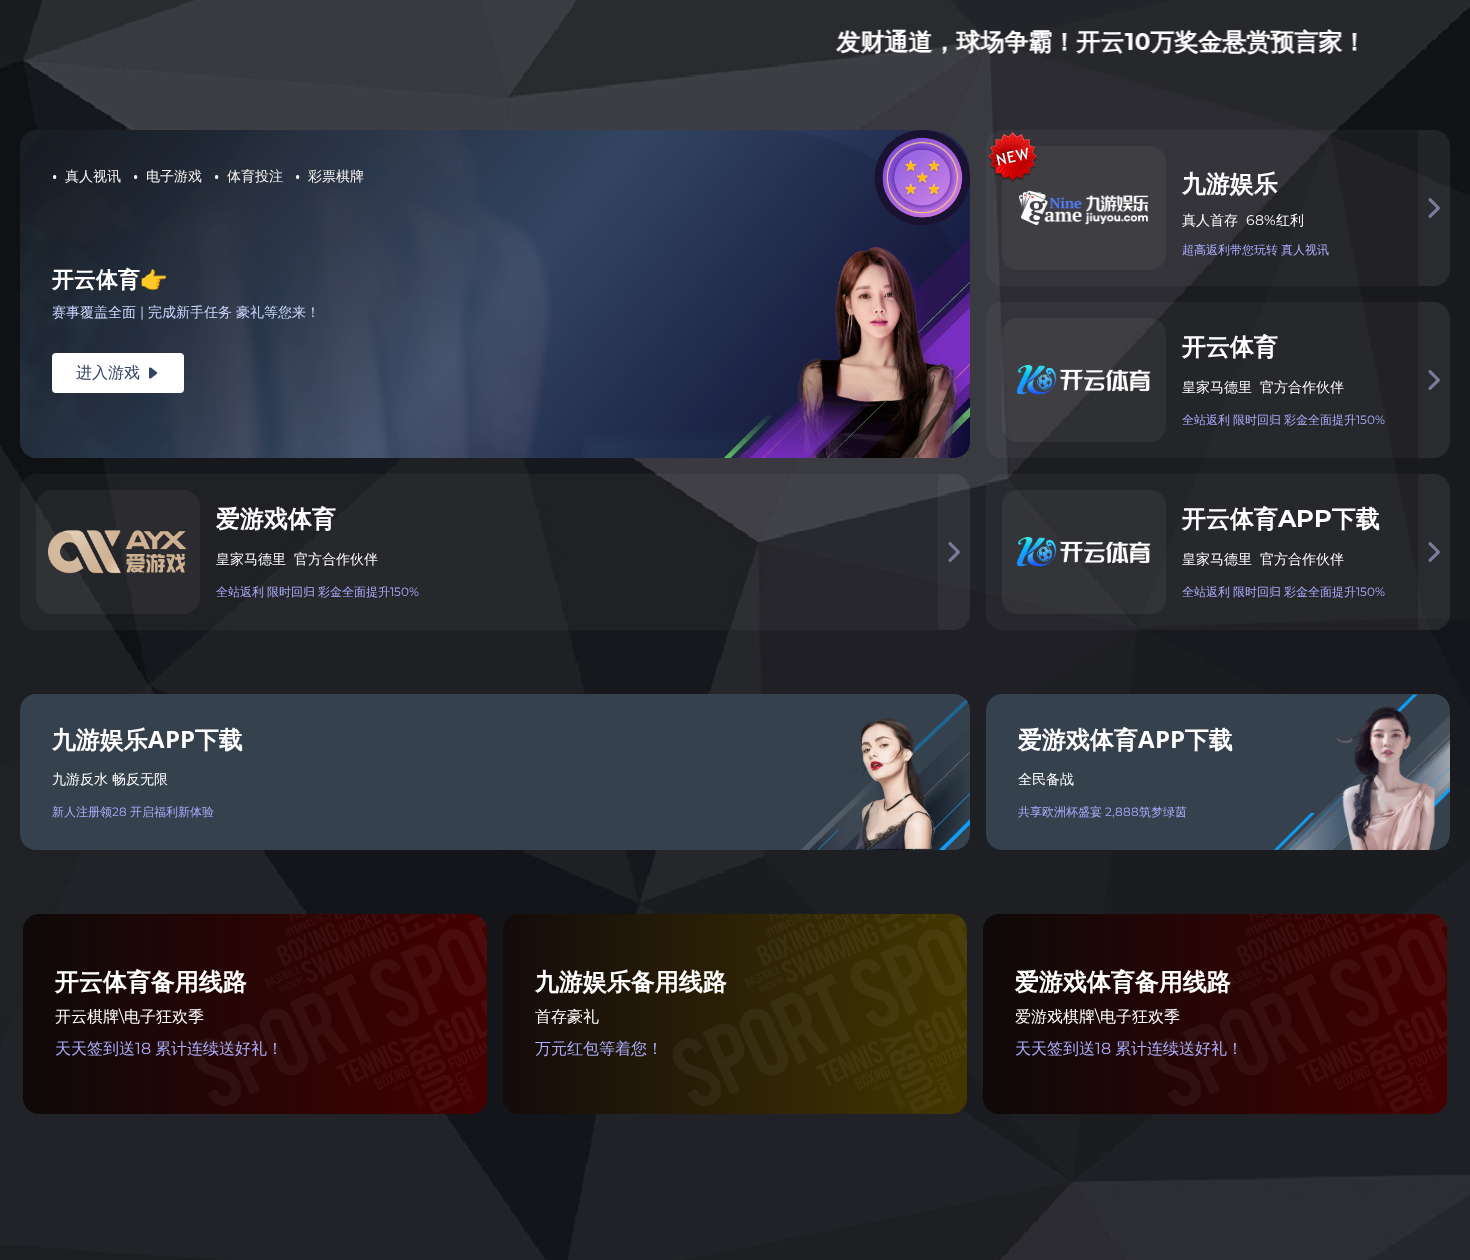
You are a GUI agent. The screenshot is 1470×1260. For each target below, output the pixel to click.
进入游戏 (118, 372)
